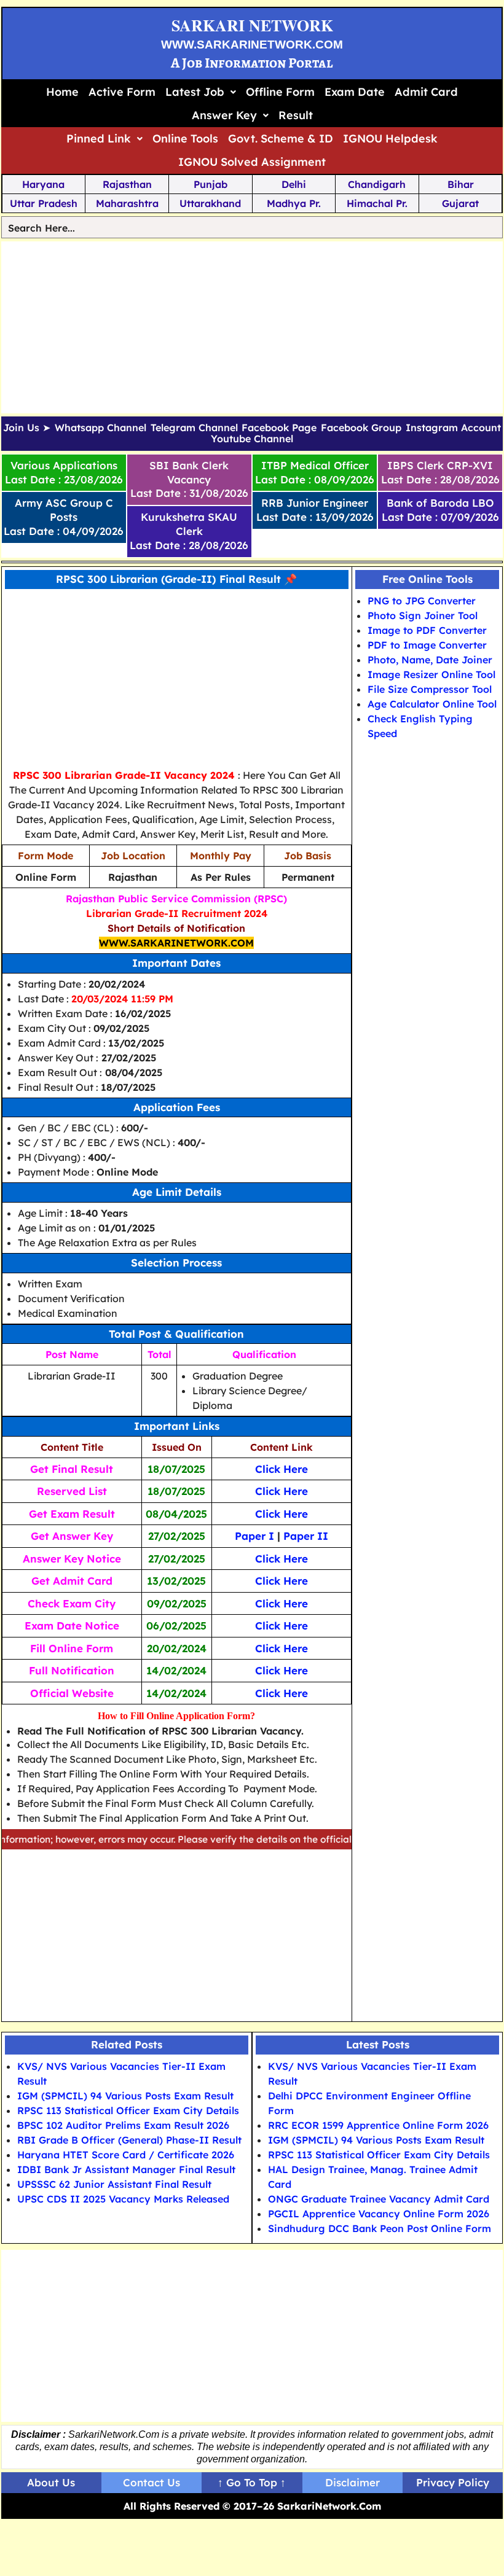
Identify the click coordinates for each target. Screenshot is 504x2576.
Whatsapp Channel (100, 428)
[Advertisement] (252, 327)
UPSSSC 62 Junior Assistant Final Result (114, 2184)
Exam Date (355, 92)
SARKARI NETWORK (252, 25)
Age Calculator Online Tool (432, 704)
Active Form (122, 92)
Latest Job (195, 92)
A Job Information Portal (252, 63)
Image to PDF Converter (427, 630)
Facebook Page (279, 428)
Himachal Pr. (377, 203)
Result (296, 115)
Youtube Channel (252, 439)
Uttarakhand (210, 203)
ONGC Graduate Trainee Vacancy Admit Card (379, 2199)
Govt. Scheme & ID (281, 139)
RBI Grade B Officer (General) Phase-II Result (129, 2140)
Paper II (306, 1536)
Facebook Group (361, 428)
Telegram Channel (194, 428)
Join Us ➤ (27, 428)
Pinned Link (99, 139)
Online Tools (185, 139)
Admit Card (426, 92)
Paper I (254, 1536)
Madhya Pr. (294, 203)
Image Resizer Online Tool (431, 674)
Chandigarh (377, 184)
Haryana (43, 184)
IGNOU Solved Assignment (252, 162)
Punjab (211, 184)
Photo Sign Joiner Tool (423, 615)
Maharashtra (127, 203)
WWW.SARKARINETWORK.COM (252, 45)
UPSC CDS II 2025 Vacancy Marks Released (123, 2199)
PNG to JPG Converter (422, 601)
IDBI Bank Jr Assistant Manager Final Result (126, 2169)
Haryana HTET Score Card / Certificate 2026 (126, 2155)
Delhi (294, 184)
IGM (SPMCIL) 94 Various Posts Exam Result (125, 2096)
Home (62, 92)
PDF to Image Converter (427, 645)
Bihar (461, 184)
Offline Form (280, 92)
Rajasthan (127, 184)
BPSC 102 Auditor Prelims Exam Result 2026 (123, 2125)
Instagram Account (453, 428)
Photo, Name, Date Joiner (430, 660)
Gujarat (460, 203)
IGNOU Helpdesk (390, 139)
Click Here (282, 1469)
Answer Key (224, 115)
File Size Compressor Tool (430, 689)
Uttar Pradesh (44, 203)
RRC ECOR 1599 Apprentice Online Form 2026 (378, 2125)
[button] (201, 92)
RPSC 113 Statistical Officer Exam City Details (128, 2110)
